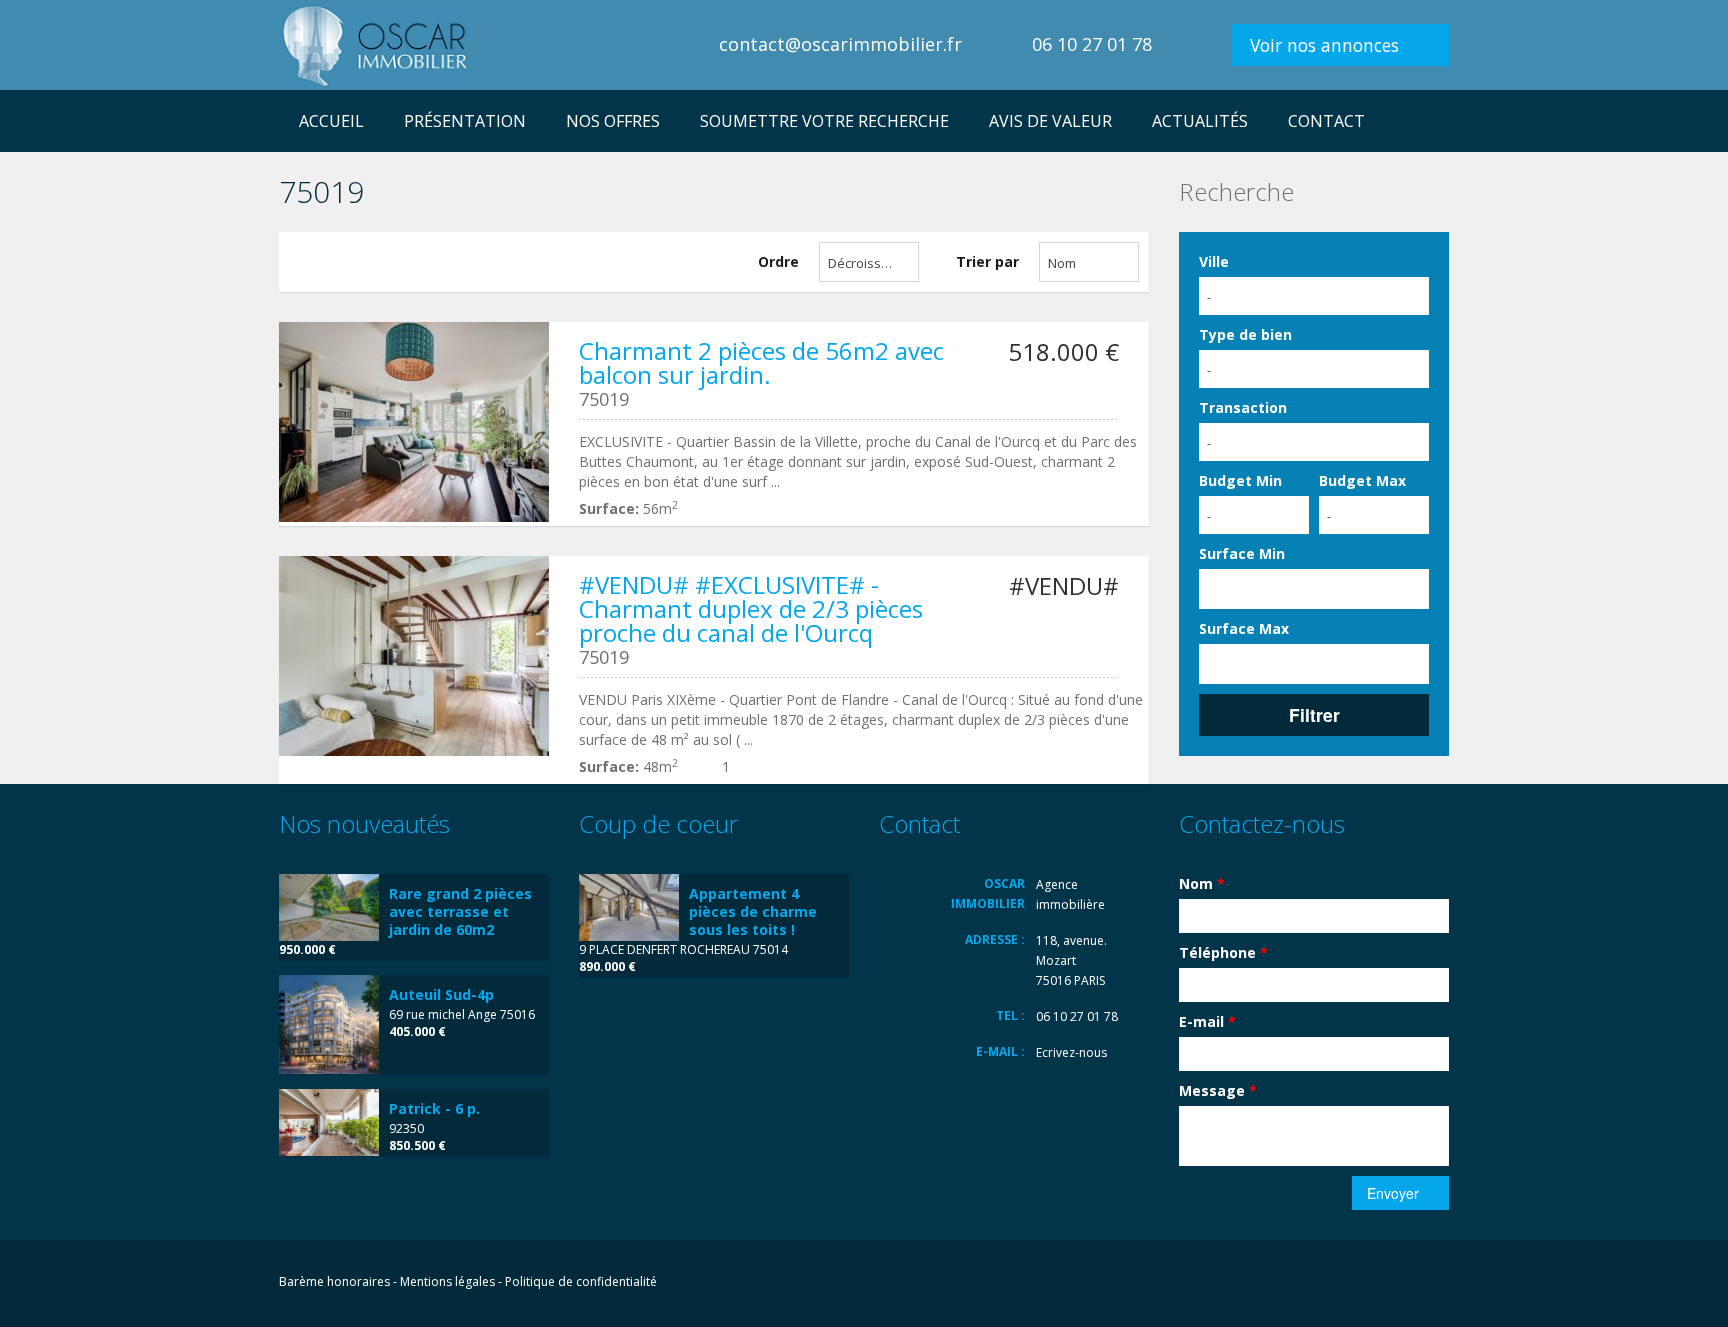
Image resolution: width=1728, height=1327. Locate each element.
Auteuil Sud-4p (441, 994)
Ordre (778, 261)
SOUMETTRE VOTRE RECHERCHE (824, 121)
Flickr (1346, 1283)
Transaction (1243, 407)
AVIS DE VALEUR (1050, 121)
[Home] (376, 44)
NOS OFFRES (613, 121)
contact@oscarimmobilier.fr (840, 44)
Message (1218, 1090)
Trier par (987, 261)
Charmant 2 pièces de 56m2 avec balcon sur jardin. (761, 362)
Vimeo (1438, 1283)
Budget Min (1240, 480)
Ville (1214, 261)
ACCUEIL (331, 121)
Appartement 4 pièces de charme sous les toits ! (753, 911)
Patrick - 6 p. (434, 1108)
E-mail (1207, 1021)
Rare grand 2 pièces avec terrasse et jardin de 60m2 (460, 911)
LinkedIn (1392, 1283)
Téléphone (1223, 952)
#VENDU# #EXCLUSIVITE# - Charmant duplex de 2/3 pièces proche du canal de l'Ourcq (751, 608)
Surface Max (1244, 628)
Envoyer (1393, 1193)
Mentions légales (447, 1281)
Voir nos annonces (1324, 45)
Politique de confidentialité (581, 1281)
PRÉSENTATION (465, 121)
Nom (1202, 883)
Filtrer (1314, 714)
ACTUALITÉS (1200, 121)
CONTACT (1326, 121)
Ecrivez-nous (1071, 1052)
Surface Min (1242, 553)
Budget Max (1362, 480)
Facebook (1306, 1283)
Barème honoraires (334, 1281)
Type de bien (1245, 334)
